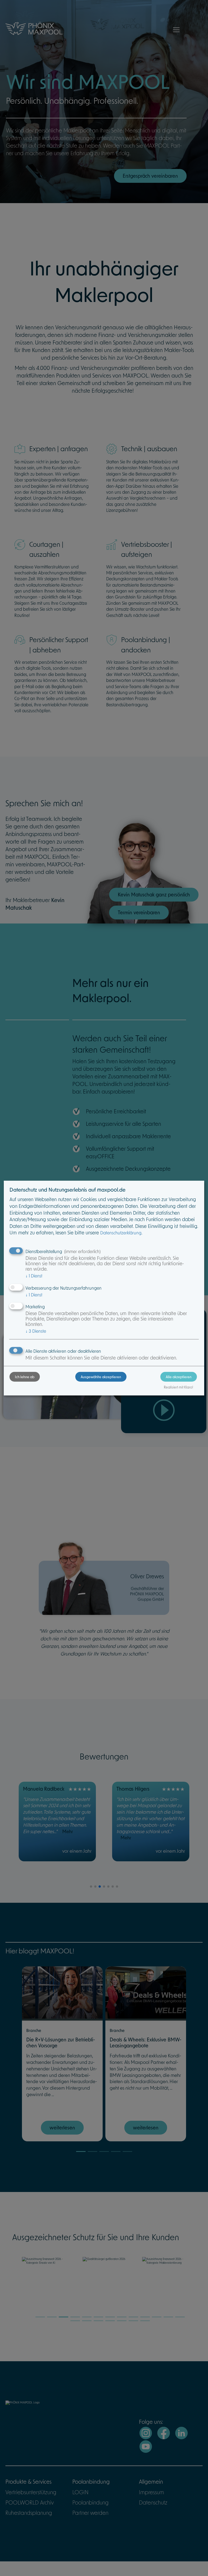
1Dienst (34, 1276)
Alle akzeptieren (179, 1377)
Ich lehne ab (25, 1377)
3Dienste (36, 1331)
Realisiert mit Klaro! (178, 1387)
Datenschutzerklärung (121, 1233)
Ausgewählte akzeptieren (101, 1377)
